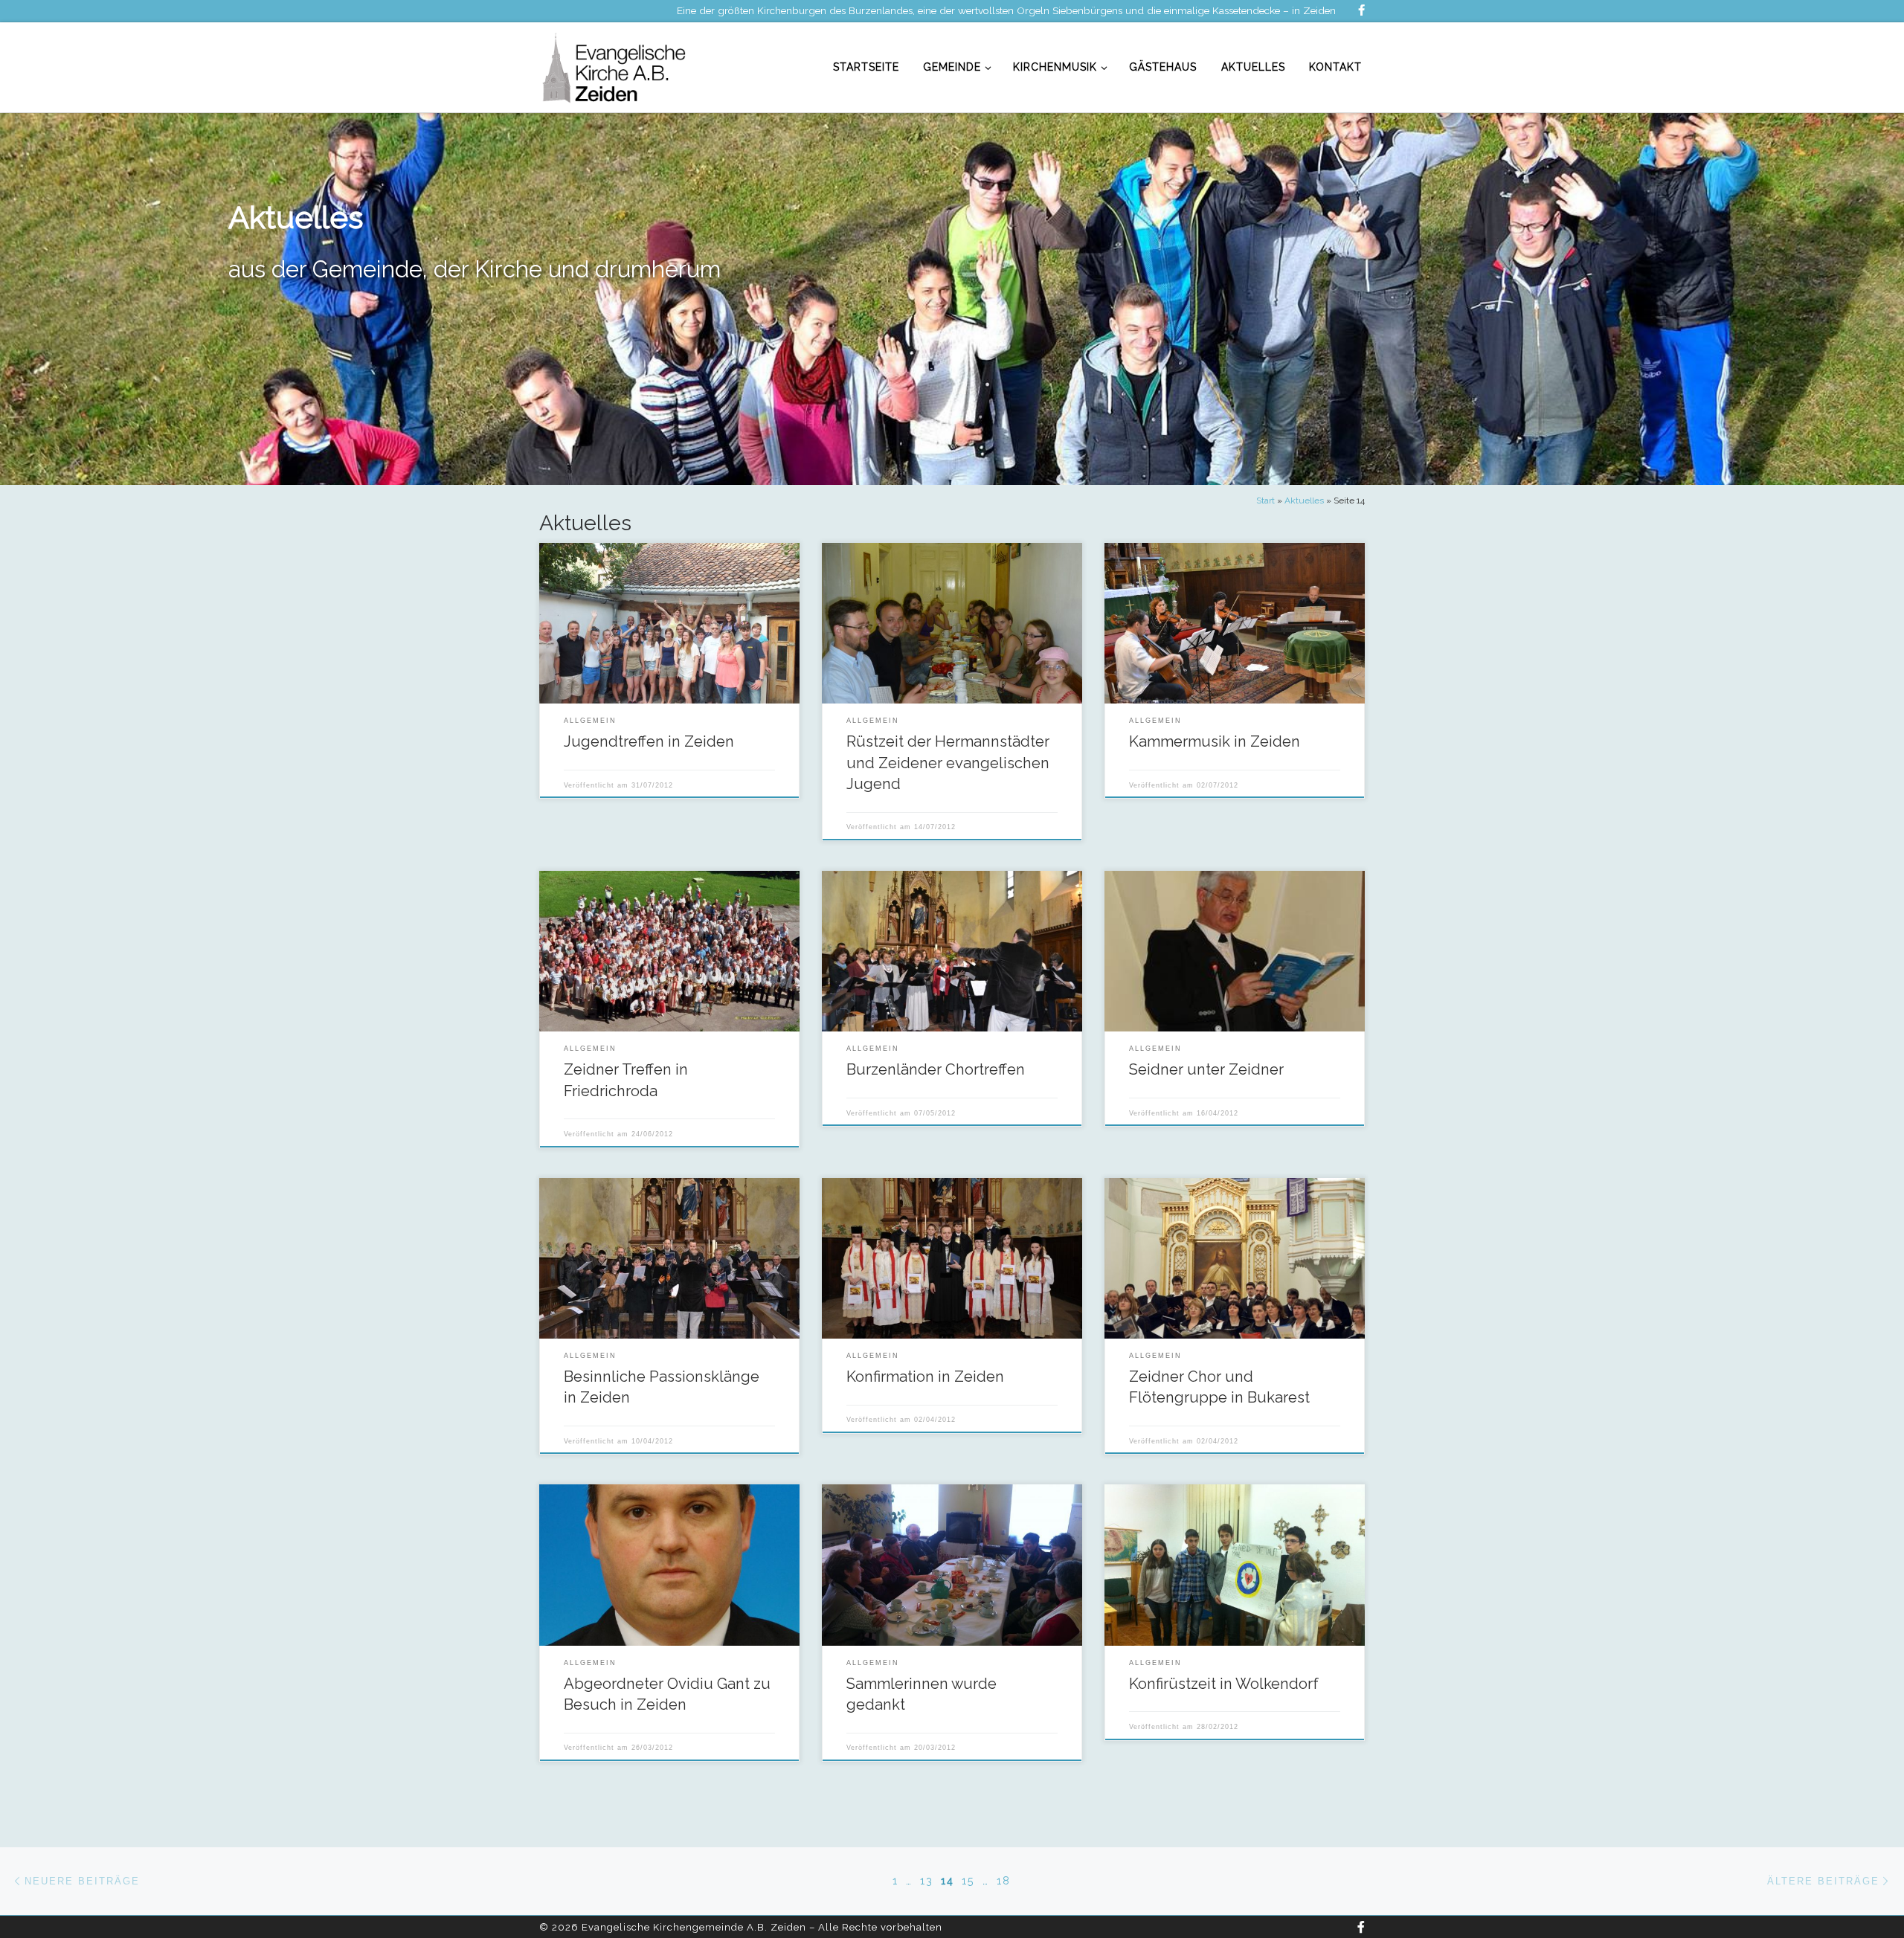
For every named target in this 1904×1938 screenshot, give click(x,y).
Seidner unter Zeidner (1206, 1069)
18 (1004, 1881)
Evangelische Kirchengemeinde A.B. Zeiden (694, 1927)
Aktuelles (1304, 500)
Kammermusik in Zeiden (1215, 741)
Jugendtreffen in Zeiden (649, 741)
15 (968, 1881)
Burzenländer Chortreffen (936, 1069)
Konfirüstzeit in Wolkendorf (1224, 1684)
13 (927, 1881)
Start (1265, 500)
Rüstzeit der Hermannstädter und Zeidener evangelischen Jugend (948, 763)
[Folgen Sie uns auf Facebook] (1361, 11)
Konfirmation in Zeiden (925, 1377)
